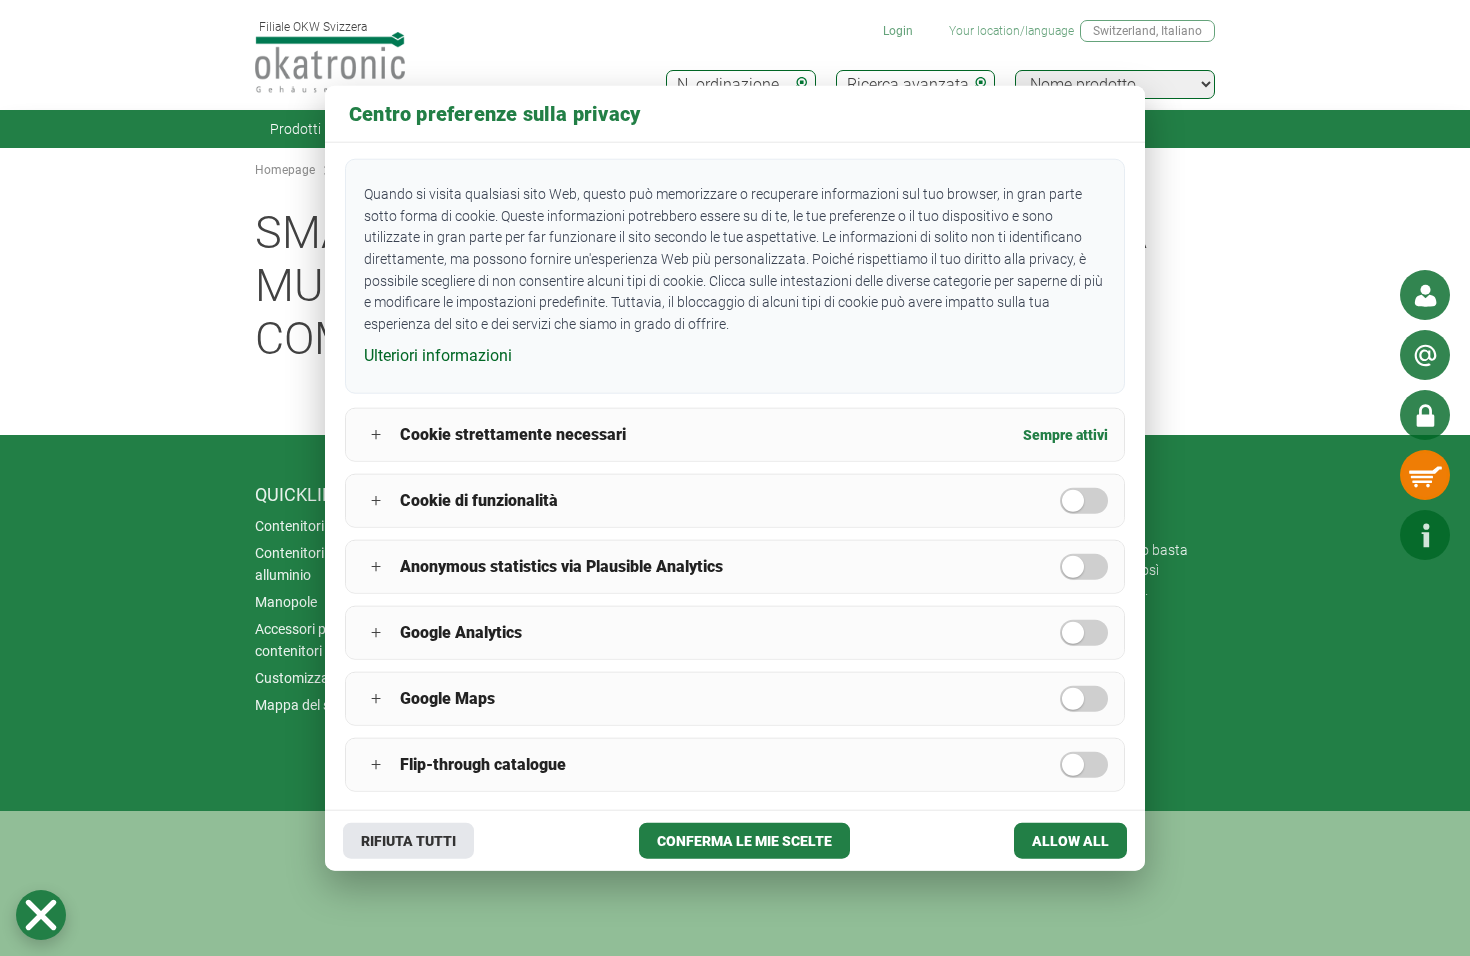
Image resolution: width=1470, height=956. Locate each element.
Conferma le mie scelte (744, 840)
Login (898, 31)
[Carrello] (1425, 475)
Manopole (286, 602)
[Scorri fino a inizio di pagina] (1365, 535)
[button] (41, 915)
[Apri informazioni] (1425, 535)
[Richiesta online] (1425, 355)
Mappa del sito (300, 705)
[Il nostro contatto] (1425, 295)
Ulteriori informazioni (438, 355)
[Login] (1425, 415)
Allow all (1070, 840)
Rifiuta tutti (408, 840)
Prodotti (295, 129)
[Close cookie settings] (41, 915)
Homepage (285, 170)
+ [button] (376, 434)
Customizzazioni (306, 678)
